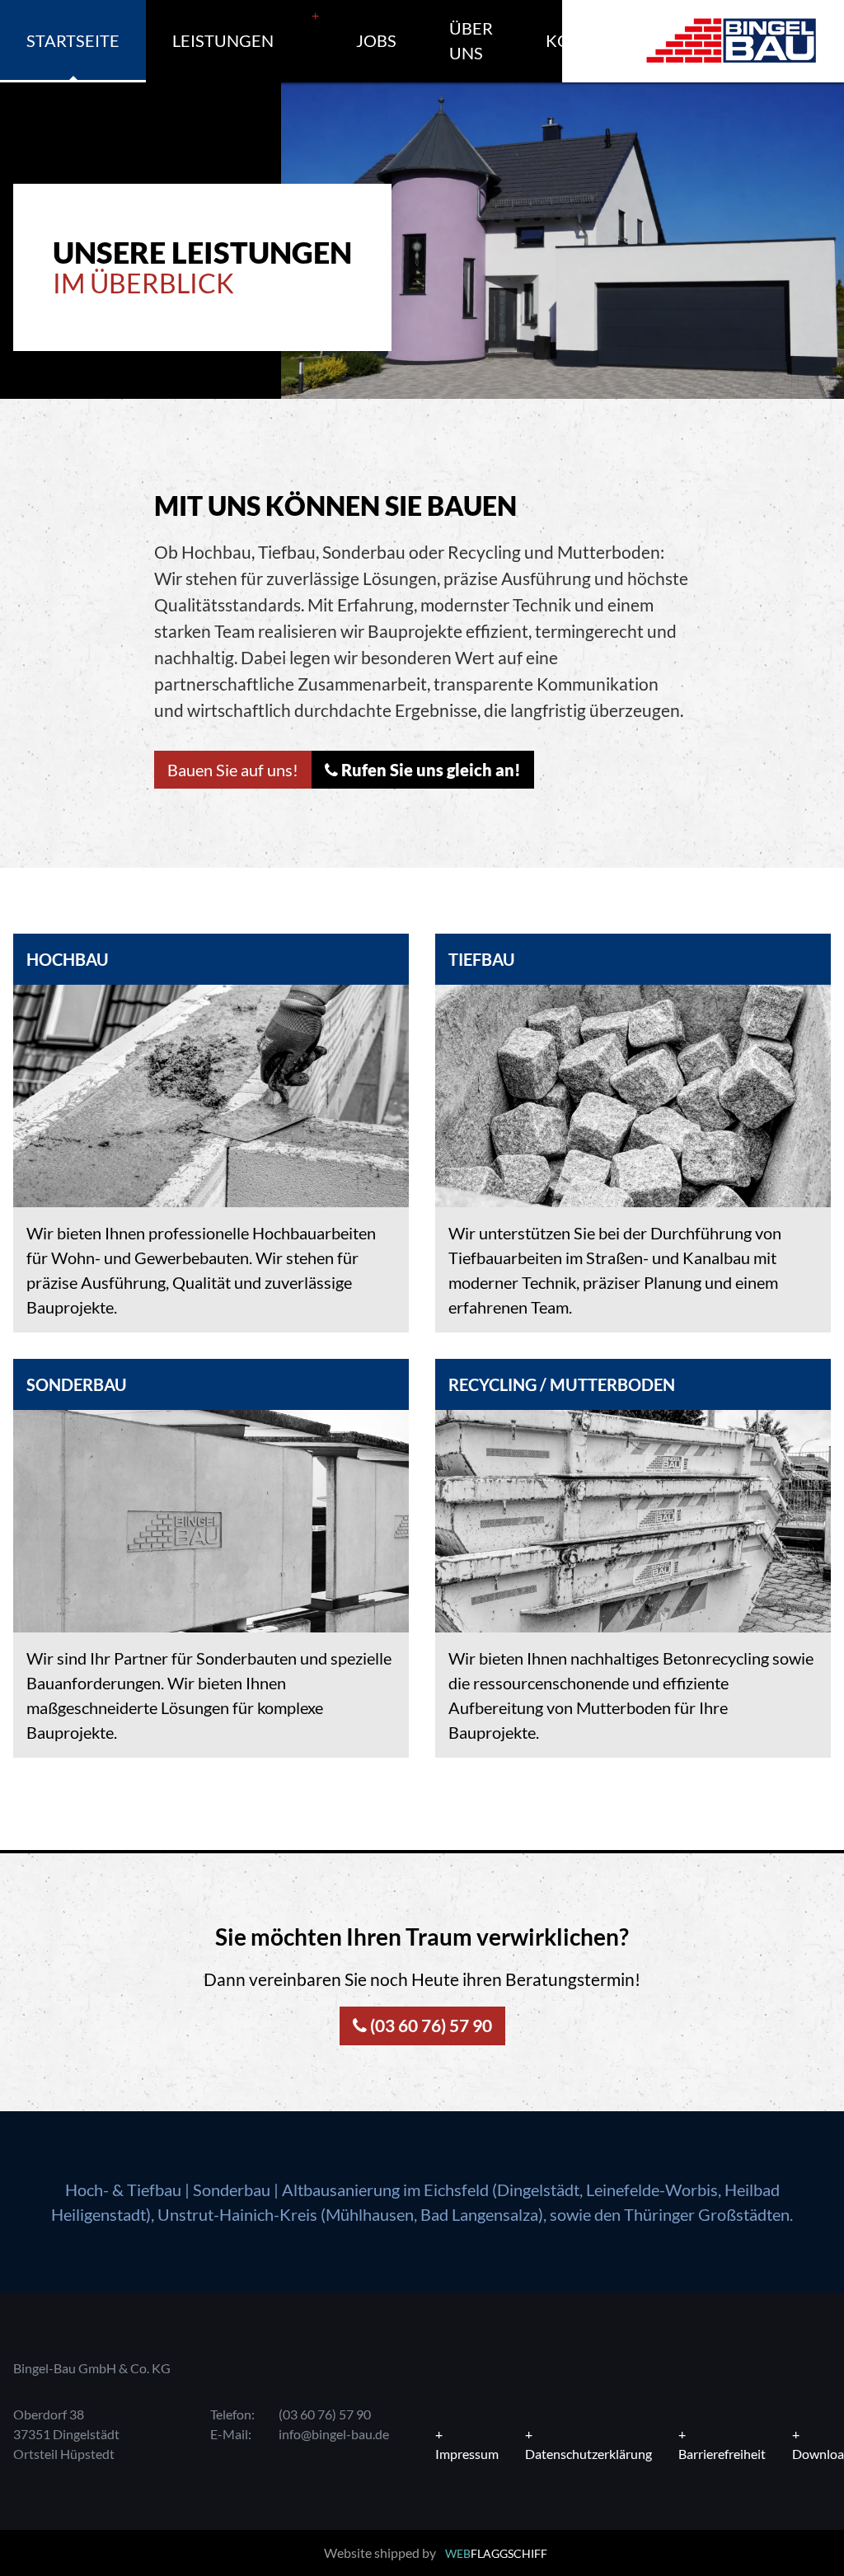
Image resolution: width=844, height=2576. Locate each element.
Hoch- (87, 2190)
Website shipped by (436, 2553)
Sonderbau (232, 2190)
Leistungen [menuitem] (223, 40)
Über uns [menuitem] (471, 40)
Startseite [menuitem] (73, 40)
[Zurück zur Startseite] (731, 41)
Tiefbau (154, 2190)
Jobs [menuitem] (376, 40)
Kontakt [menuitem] (585, 40)
